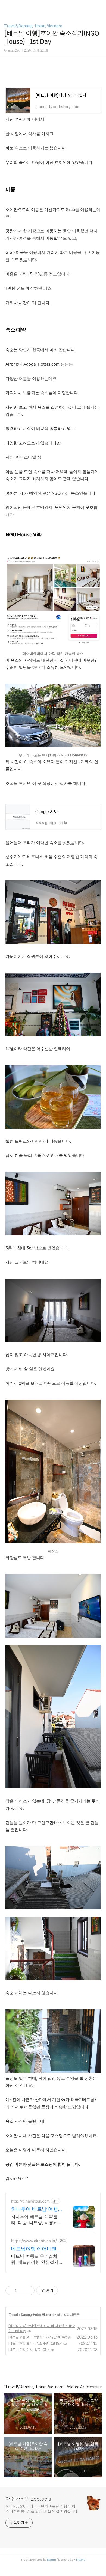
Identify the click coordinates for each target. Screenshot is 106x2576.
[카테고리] (7, 6)
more (98, 2387)
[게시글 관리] (28, 2290)
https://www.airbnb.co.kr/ (34, 2241)
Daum (52, 2560)
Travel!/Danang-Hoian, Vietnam (33, 26)
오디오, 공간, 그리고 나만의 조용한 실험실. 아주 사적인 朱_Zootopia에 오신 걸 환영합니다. (42, 2509)
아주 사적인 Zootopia (28, 2499)
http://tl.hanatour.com (30, 2201)
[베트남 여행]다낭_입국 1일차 (29, 2350)
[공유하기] (22, 2290)
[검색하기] (99, 6)
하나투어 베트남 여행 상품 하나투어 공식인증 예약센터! (35, 2209)
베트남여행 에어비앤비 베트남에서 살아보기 (36, 2249)
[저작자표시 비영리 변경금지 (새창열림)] (65, 2290)
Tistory (80, 2560)
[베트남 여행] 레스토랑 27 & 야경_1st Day (38, 2337)
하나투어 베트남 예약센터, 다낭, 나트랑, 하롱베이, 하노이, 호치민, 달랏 (34, 2220)
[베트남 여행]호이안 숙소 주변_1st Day (35, 2343)
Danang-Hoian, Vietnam (37, 2315)
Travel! (13, 2315)
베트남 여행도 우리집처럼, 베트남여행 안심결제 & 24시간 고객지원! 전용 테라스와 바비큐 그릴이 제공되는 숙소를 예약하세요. (36, 2259)
